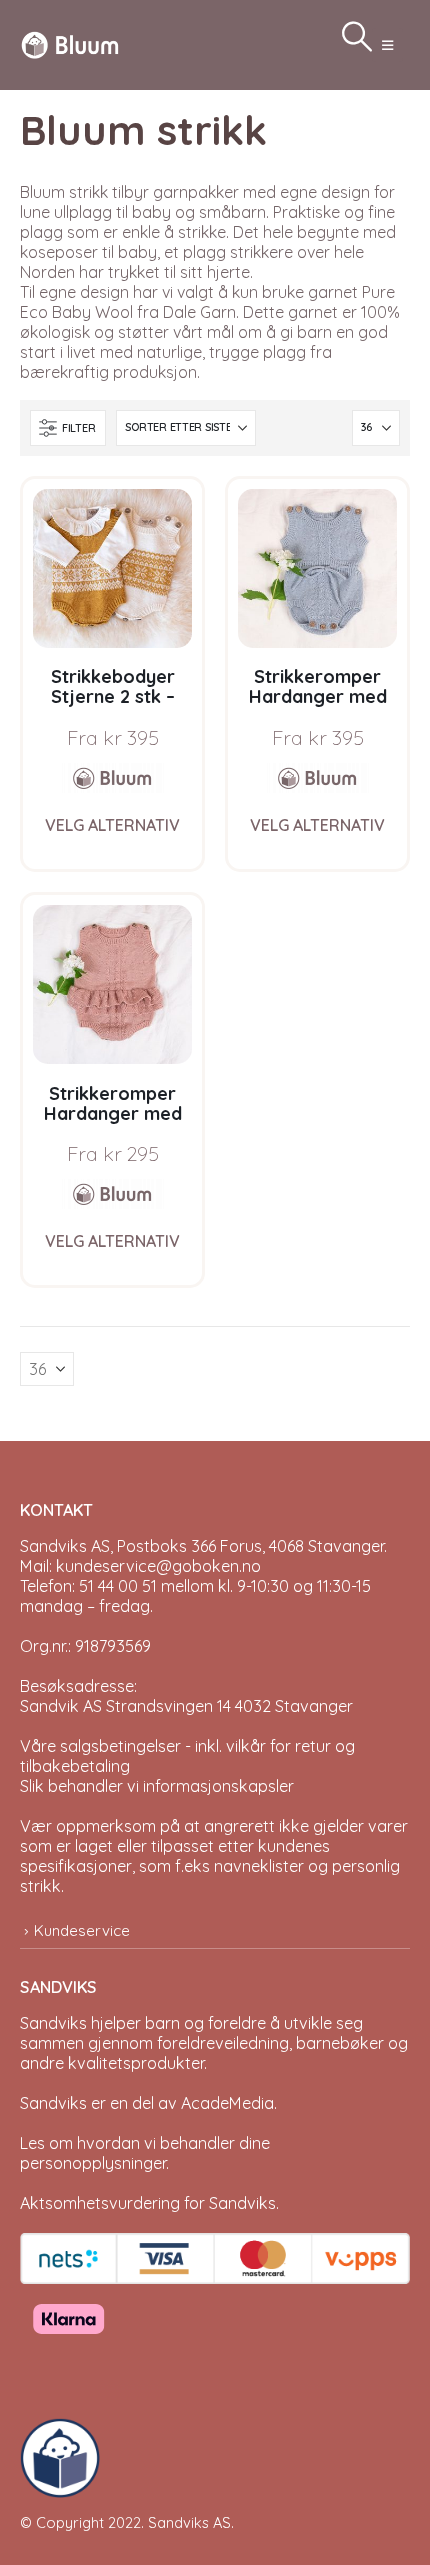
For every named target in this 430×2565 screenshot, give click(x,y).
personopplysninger (93, 2163)
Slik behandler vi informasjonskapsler (157, 1786)
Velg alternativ (112, 825)
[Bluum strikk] (113, 778)
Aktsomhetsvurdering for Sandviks (148, 2203)
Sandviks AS (189, 2522)
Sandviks (53, 2023)
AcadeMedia (227, 2103)
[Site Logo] (70, 44)
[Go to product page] (112, 568)
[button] (387, 45)
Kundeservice (82, 1930)
